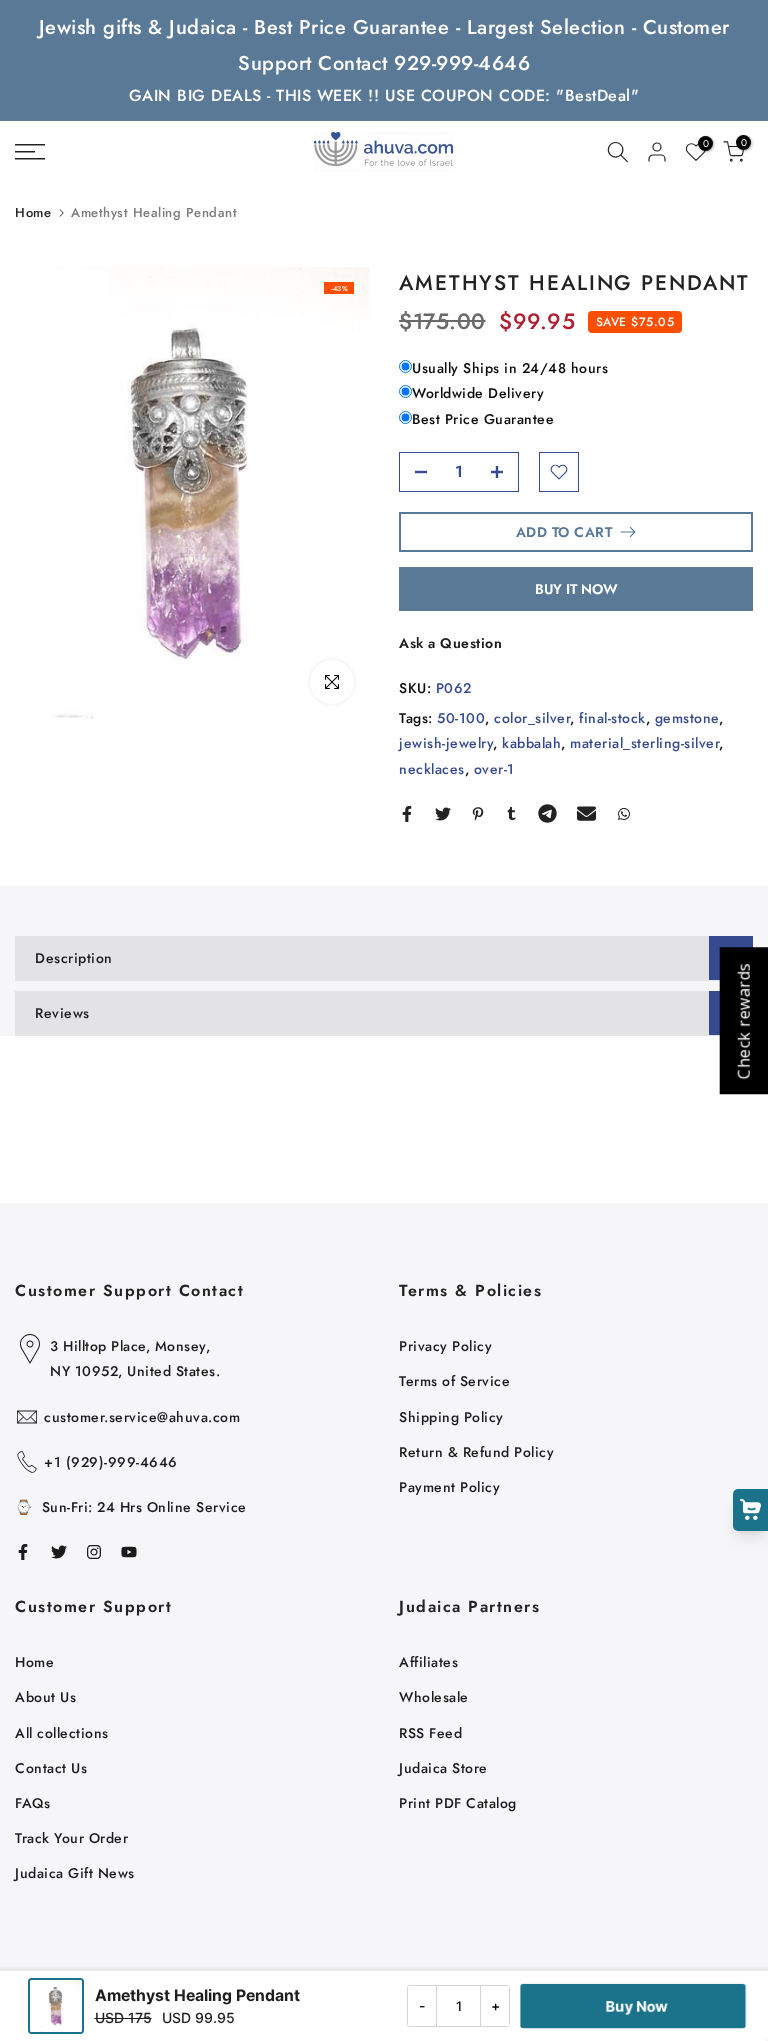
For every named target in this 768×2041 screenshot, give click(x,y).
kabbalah (531, 743)
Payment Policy (449, 1487)
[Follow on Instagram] (94, 1552)
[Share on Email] (586, 814)
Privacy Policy (445, 1346)
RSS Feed (430, 1733)
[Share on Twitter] (443, 814)
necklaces (432, 769)
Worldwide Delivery (478, 393)
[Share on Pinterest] (478, 814)
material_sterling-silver (644, 743)
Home (33, 212)
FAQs (32, 1803)
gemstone (687, 718)
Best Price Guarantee (483, 419)
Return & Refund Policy (476, 1452)
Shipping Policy (451, 1417)
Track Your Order (71, 1838)
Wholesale (434, 1697)
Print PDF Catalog (458, 1803)
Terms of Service (454, 1381)
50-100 (461, 718)
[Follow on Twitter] (59, 1552)
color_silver (532, 718)
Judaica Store (443, 1768)
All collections (62, 1733)
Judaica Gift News (75, 1873)
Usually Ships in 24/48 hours (510, 368)
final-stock (612, 718)
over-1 (494, 769)
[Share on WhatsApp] (624, 814)
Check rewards (743, 1020)
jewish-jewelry (446, 743)
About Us (45, 1697)
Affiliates (428, 1662)
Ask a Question (450, 643)
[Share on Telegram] (547, 814)
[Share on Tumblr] (511, 814)
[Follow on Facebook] (23, 1552)
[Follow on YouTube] (129, 1552)
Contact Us (51, 1768)
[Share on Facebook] (407, 814)
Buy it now (576, 589)
